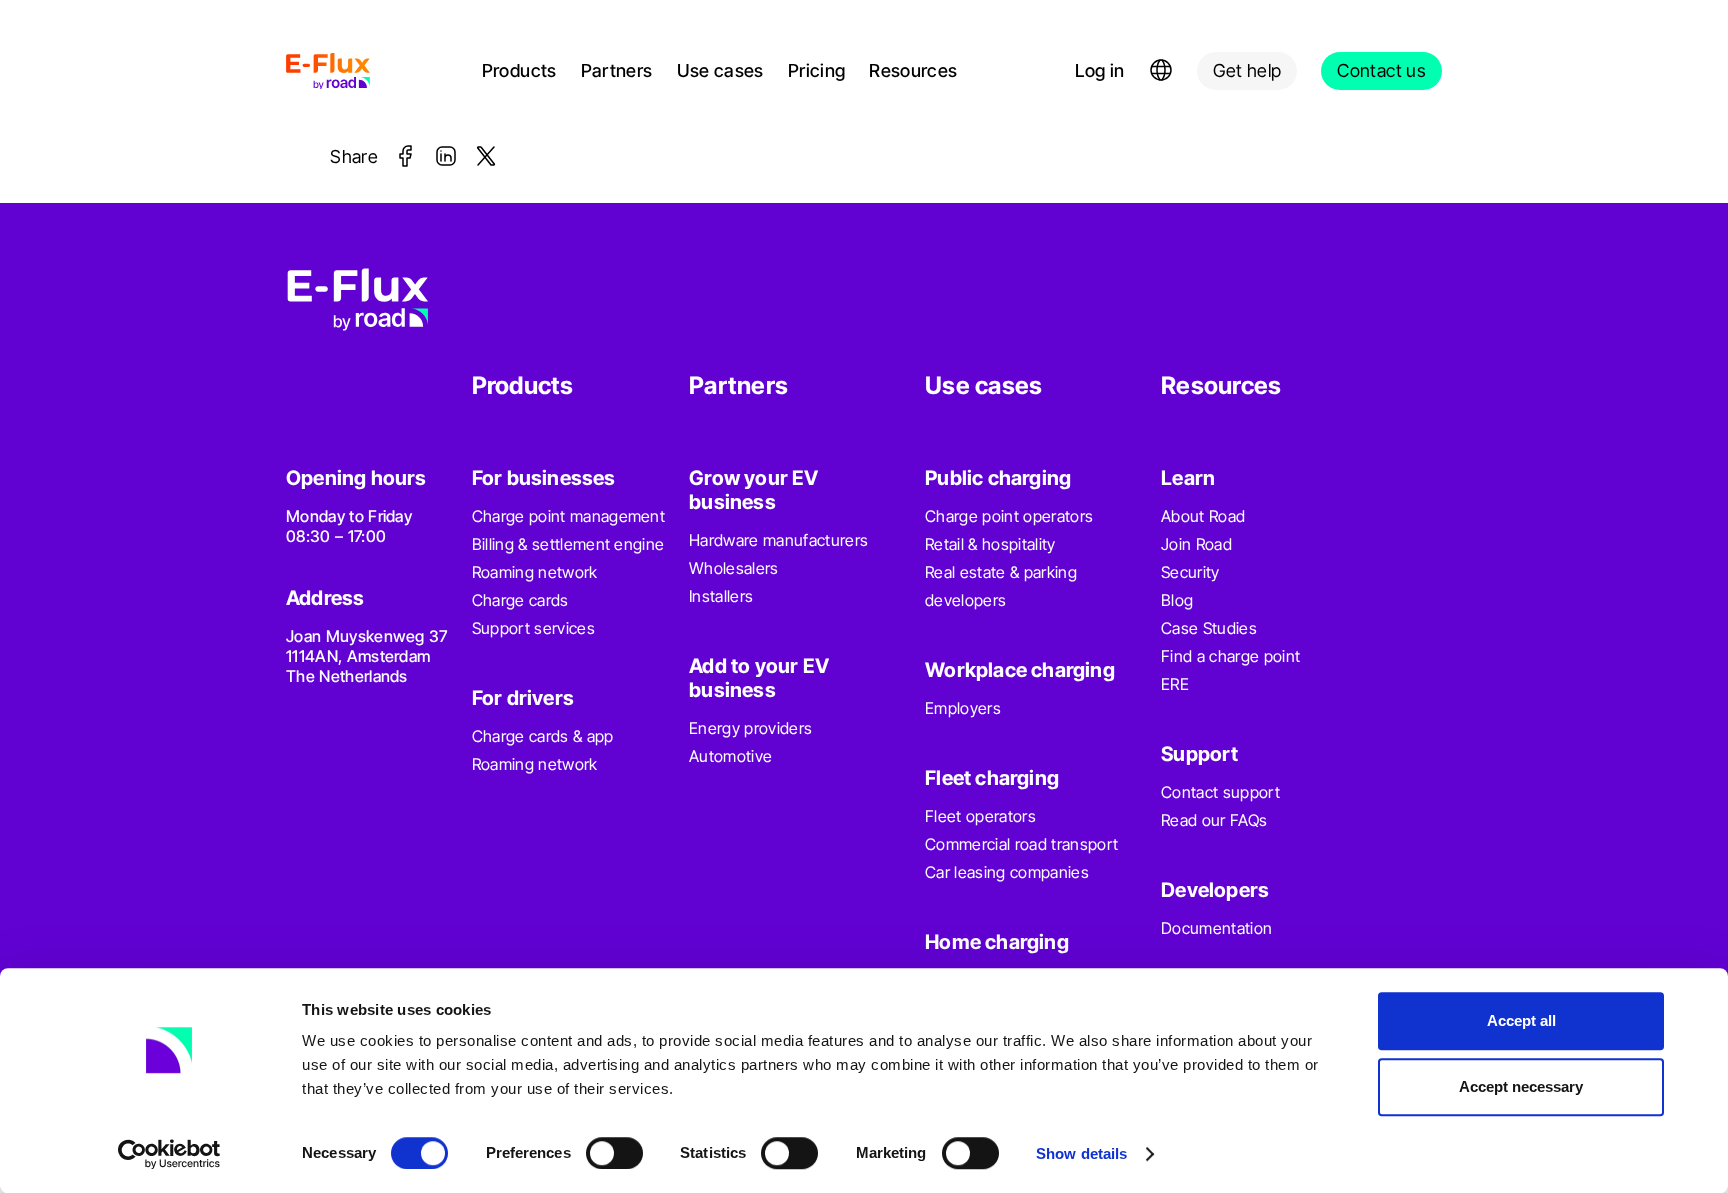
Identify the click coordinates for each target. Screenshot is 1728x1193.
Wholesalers (734, 568)
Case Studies (1209, 628)
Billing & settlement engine (568, 544)
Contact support (1220, 792)
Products (519, 70)
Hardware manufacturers (778, 540)
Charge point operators (1009, 516)
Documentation (1216, 928)
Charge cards (520, 600)
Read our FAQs (1214, 820)
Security (1190, 572)
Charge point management (568, 516)
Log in (1099, 70)
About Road (1203, 516)
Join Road (1196, 544)
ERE (1175, 684)
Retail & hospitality (990, 544)
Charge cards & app (543, 736)
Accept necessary (1521, 1086)
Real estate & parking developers (1001, 586)
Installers (721, 596)
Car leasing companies (1007, 872)
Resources (913, 70)
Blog (1177, 600)
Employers (963, 708)
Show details (1081, 1153)
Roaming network (535, 572)
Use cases (720, 70)
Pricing (817, 70)
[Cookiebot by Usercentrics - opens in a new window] (169, 1154)
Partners (617, 70)
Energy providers (750, 728)
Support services (533, 628)
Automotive (730, 756)
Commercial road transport (1021, 844)
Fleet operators (980, 816)
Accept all (1521, 1020)
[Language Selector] (1161, 71)
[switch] (614, 1153)
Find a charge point (1230, 656)
